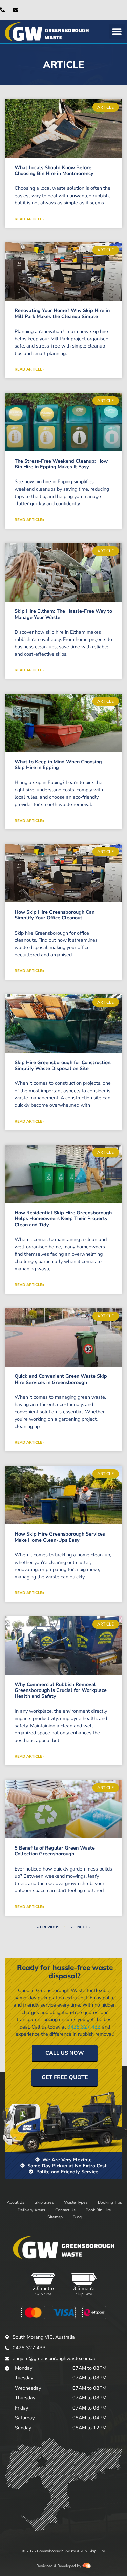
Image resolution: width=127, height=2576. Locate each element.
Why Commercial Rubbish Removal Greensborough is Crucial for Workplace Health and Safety (61, 1690)
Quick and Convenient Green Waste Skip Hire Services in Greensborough (61, 1379)
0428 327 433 (84, 2027)
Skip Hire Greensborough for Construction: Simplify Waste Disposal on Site (63, 1065)
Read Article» (29, 219)
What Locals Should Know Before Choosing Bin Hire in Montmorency (54, 170)
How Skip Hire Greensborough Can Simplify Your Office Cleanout (55, 915)
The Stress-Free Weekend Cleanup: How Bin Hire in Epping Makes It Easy (61, 464)
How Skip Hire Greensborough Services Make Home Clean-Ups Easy (60, 1537)
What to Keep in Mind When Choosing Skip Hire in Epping (58, 765)
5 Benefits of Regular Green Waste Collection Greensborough (55, 1851)
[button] (117, 31)
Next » (84, 1927)
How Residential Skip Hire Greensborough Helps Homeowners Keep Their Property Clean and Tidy (63, 1219)
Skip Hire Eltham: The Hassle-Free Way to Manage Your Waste (63, 614)
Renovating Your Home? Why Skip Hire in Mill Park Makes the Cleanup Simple (62, 313)
